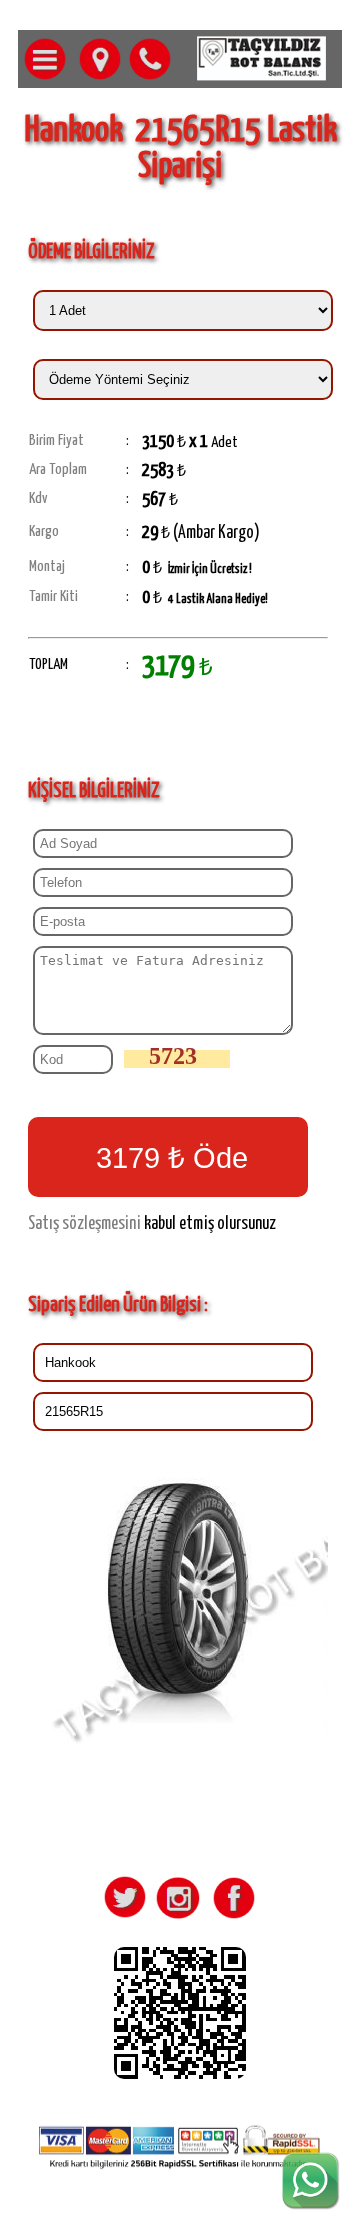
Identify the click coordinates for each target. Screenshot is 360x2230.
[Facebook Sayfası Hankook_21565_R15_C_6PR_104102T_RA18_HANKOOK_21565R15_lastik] (230, 1918)
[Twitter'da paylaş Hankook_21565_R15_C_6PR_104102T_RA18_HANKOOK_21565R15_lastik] (124, 1918)
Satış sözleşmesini (84, 1224)
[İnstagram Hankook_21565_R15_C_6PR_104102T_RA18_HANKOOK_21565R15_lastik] (177, 1918)
